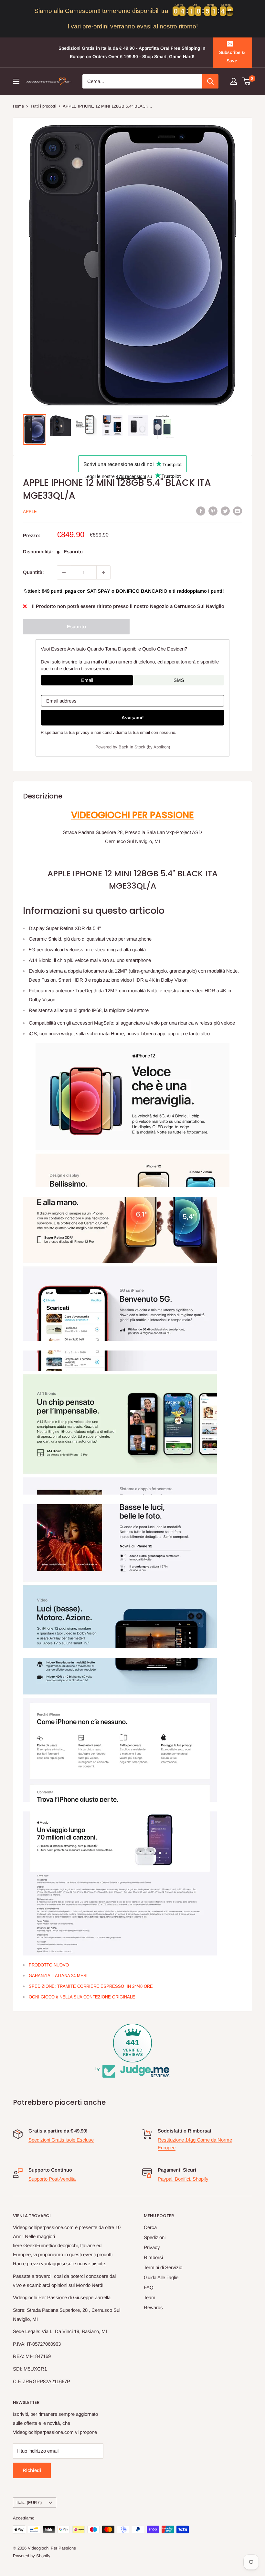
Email (87, 680)
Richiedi (32, 2470)
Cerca (150, 2227)
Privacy (152, 2247)
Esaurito (76, 626)
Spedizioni (155, 2237)
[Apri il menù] (16, 81)
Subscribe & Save (232, 57)
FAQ (149, 2287)
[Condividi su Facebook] (201, 511)
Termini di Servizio (163, 2267)
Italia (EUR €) (29, 2503)
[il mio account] (234, 81)
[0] (247, 81)
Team (150, 2297)
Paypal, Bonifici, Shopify (183, 2179)
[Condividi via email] (238, 511)
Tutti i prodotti (43, 106)
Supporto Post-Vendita (52, 2179)
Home (18, 106)
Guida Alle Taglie (161, 2277)
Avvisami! (133, 718)
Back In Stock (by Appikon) (144, 747)
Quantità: (33, 572)
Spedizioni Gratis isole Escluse (61, 2140)
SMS (179, 680)
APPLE (30, 511)
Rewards (153, 2307)
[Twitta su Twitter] (225, 511)
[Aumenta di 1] (103, 572)
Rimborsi (153, 2257)
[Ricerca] (210, 81)
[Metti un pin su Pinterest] (213, 511)
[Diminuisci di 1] (64, 572)
